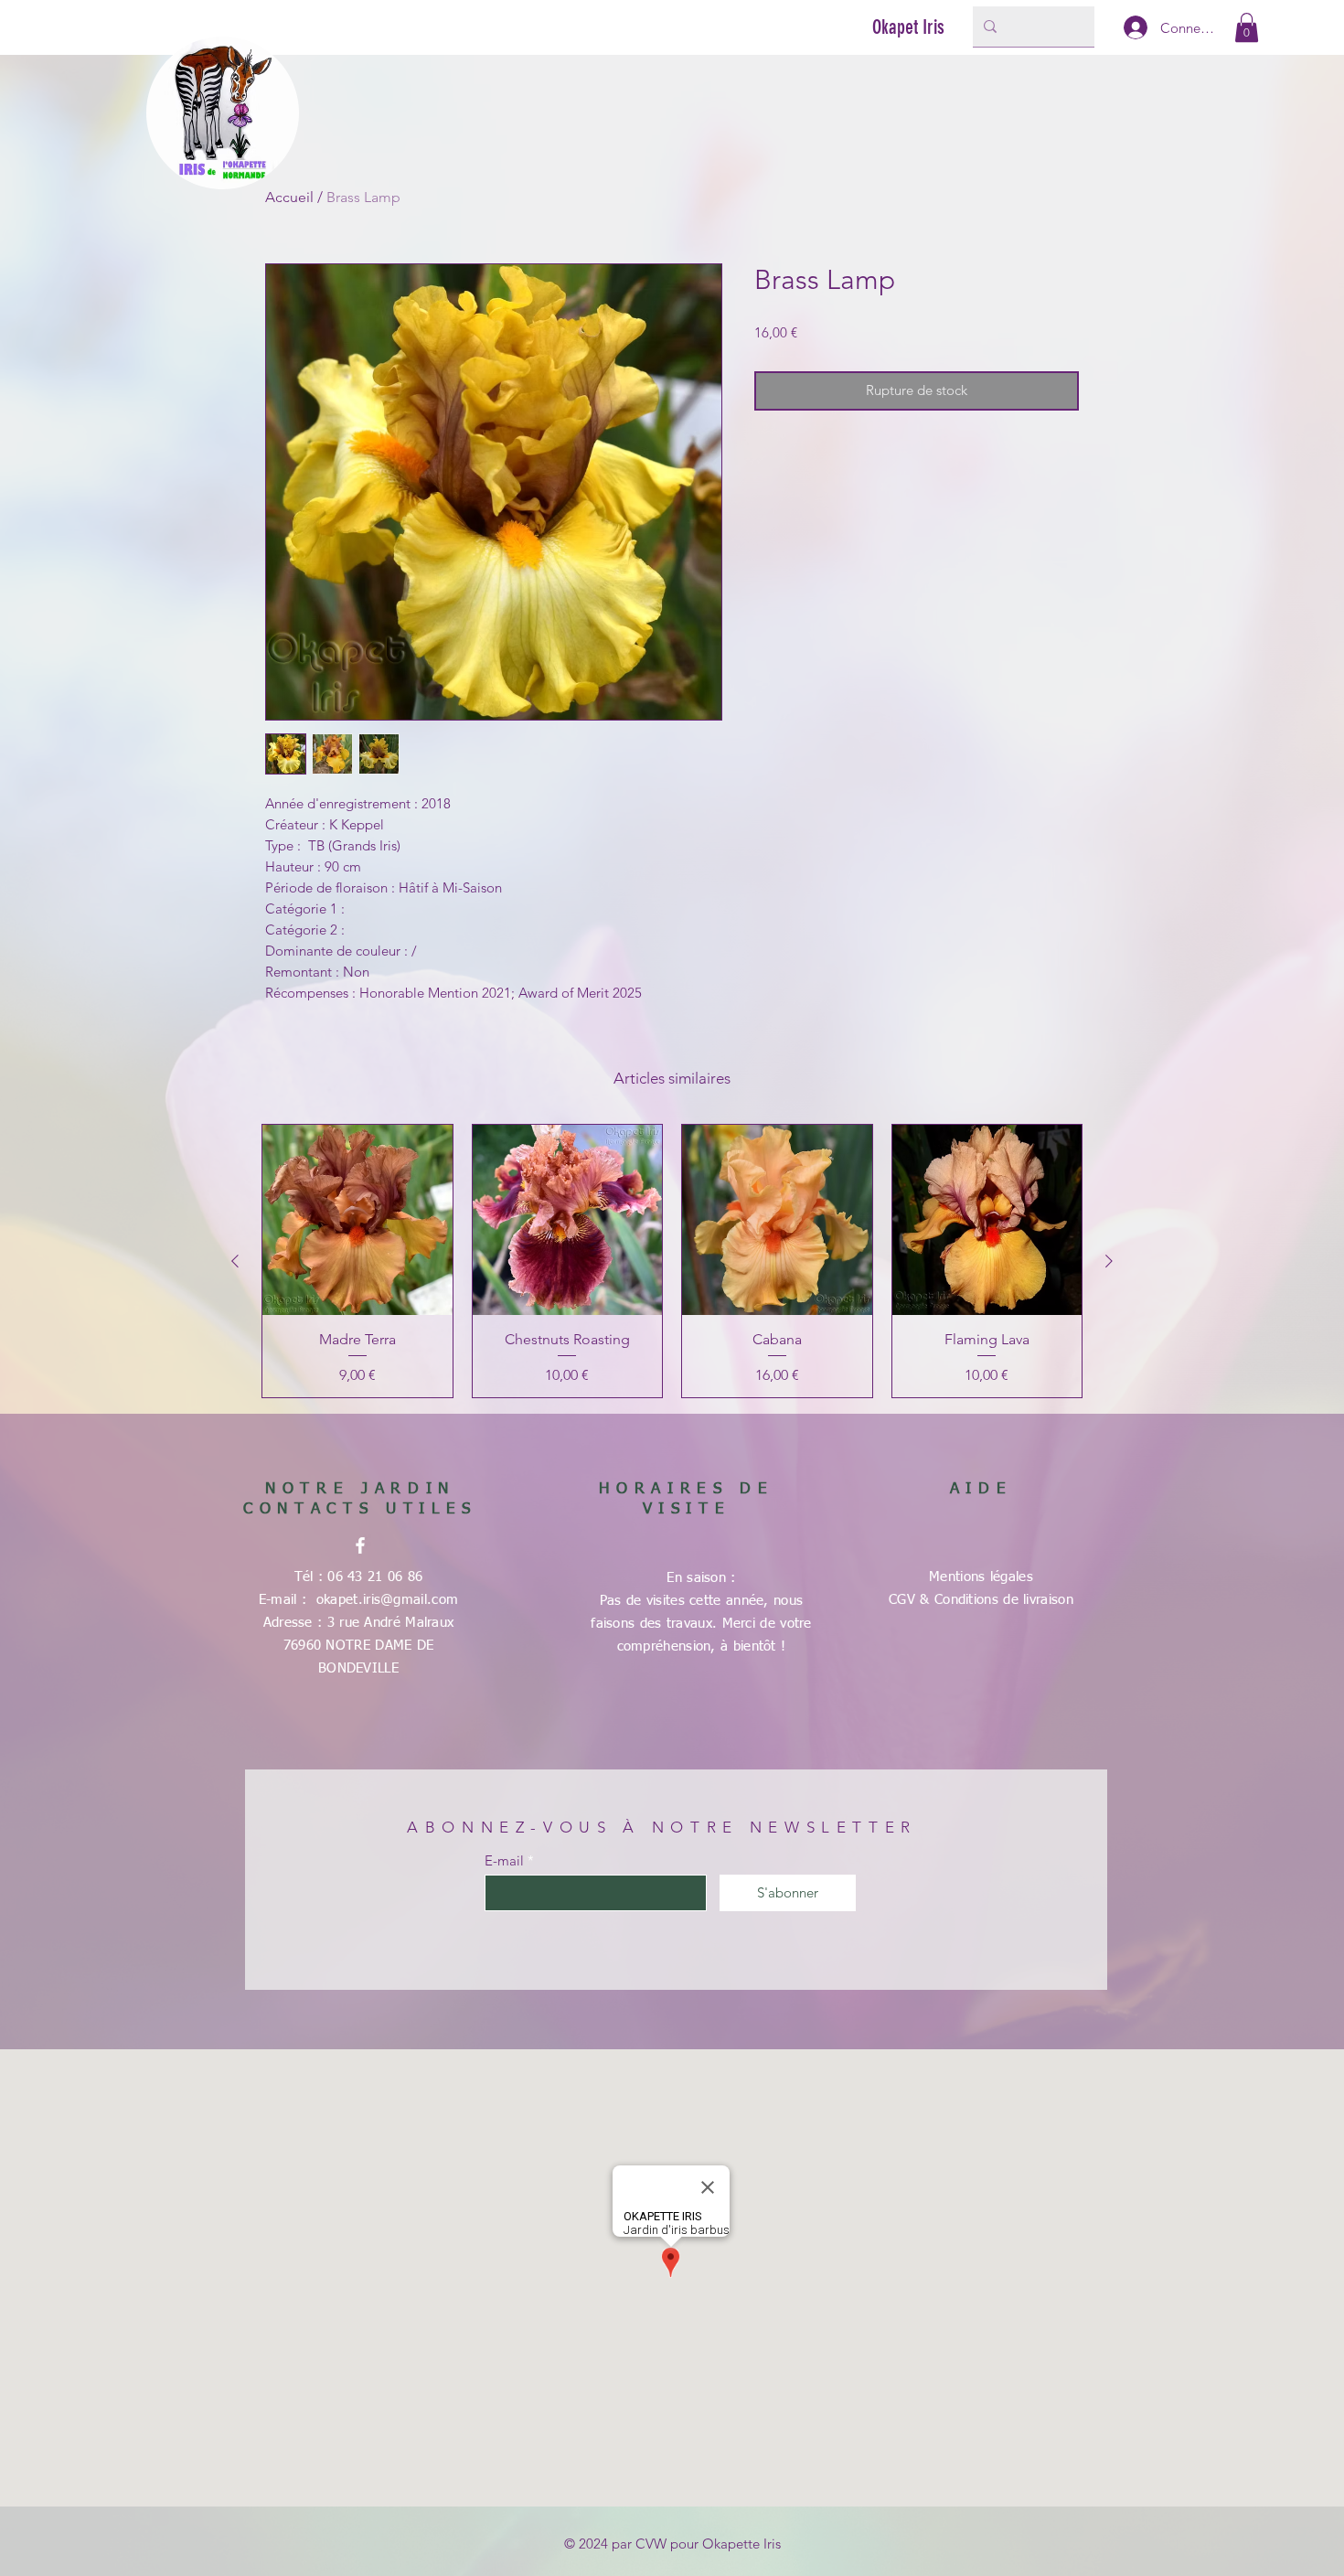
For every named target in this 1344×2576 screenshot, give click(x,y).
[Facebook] (360, 1545)
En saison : (701, 1578)
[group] (672, 1261)
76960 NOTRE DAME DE (359, 1646)
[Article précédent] (235, 1261)
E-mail (504, 1860)
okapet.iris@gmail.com (387, 1600)
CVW (651, 2544)
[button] (1247, 27)
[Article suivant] (1109, 1261)
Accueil (289, 197)
